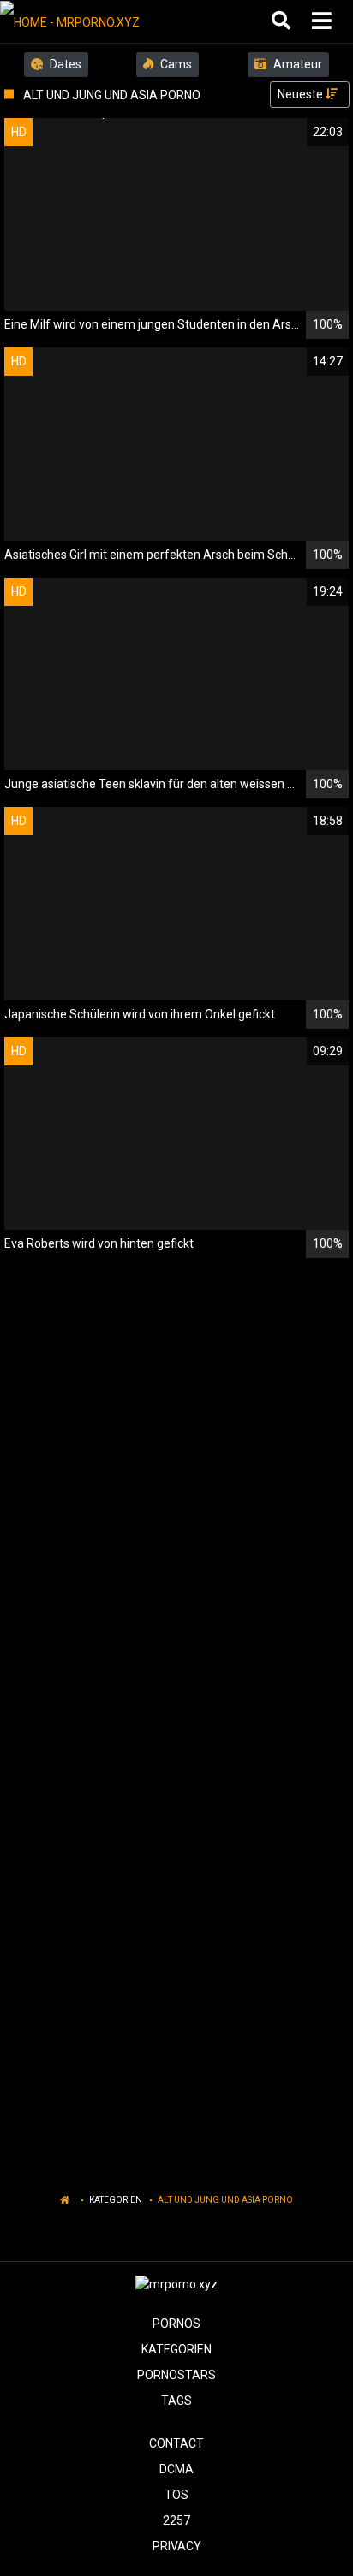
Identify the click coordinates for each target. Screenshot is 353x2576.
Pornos (176, 2324)
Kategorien (116, 2200)
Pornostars (176, 2375)
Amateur (296, 64)
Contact (176, 2443)
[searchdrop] (283, 21)
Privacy (177, 2546)
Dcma (176, 2469)
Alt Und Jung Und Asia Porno (225, 2200)
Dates (64, 64)
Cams (175, 64)
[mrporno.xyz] (87, 21)
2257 (176, 2520)
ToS (176, 2495)
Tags (176, 2401)
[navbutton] (324, 21)
